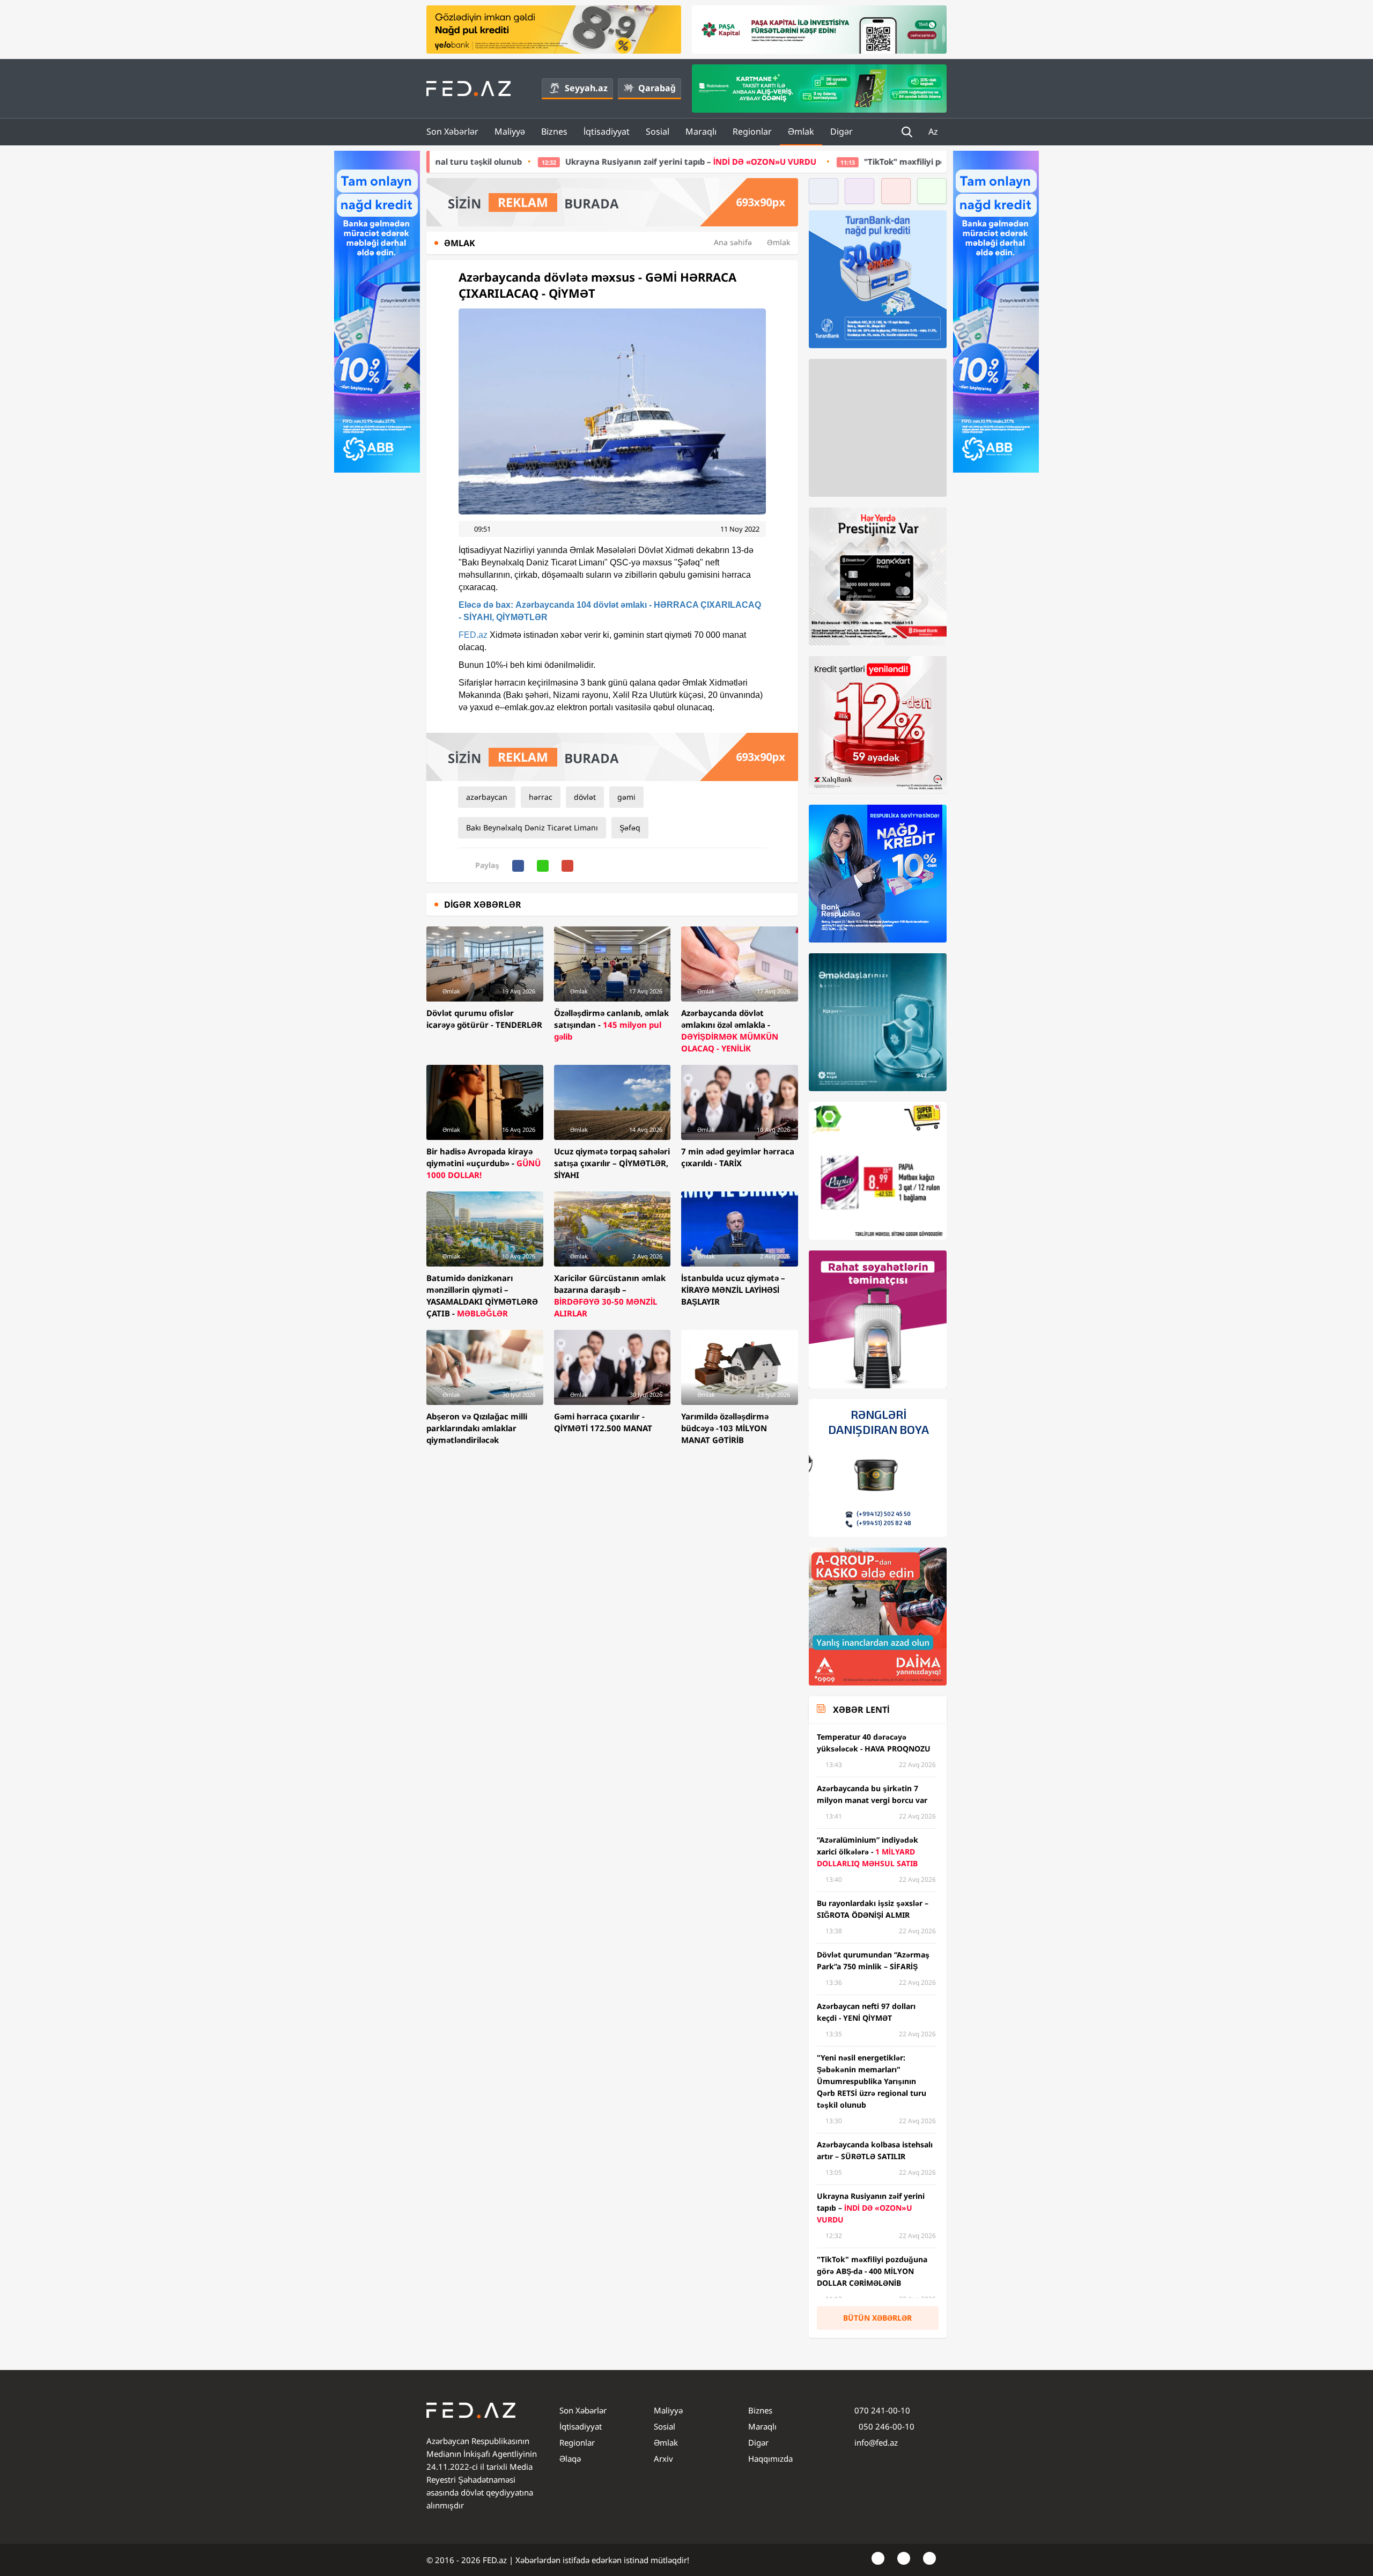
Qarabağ (657, 88)
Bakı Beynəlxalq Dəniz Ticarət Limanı (532, 827)
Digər (841, 131)
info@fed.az (876, 2442)
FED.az (473, 635)
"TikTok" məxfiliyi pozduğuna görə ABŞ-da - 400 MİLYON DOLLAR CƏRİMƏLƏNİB (848, 161)
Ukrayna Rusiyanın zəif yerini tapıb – (519, 161)
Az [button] (934, 131)
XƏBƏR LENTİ (861, 1710)
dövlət (585, 797)
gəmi (626, 797)
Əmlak (801, 131)
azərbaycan (487, 797)
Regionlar (752, 131)
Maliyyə (510, 131)
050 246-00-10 (885, 2426)
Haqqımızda (770, 2459)
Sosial (658, 131)
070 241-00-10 (882, 2410)
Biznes (554, 131)
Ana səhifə (733, 242)
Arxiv (663, 2459)
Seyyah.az (586, 88)
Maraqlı (701, 131)
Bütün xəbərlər (877, 2318)
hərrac (541, 797)
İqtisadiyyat (607, 131)
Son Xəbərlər (452, 131)
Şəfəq (630, 827)
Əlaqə (570, 2459)
